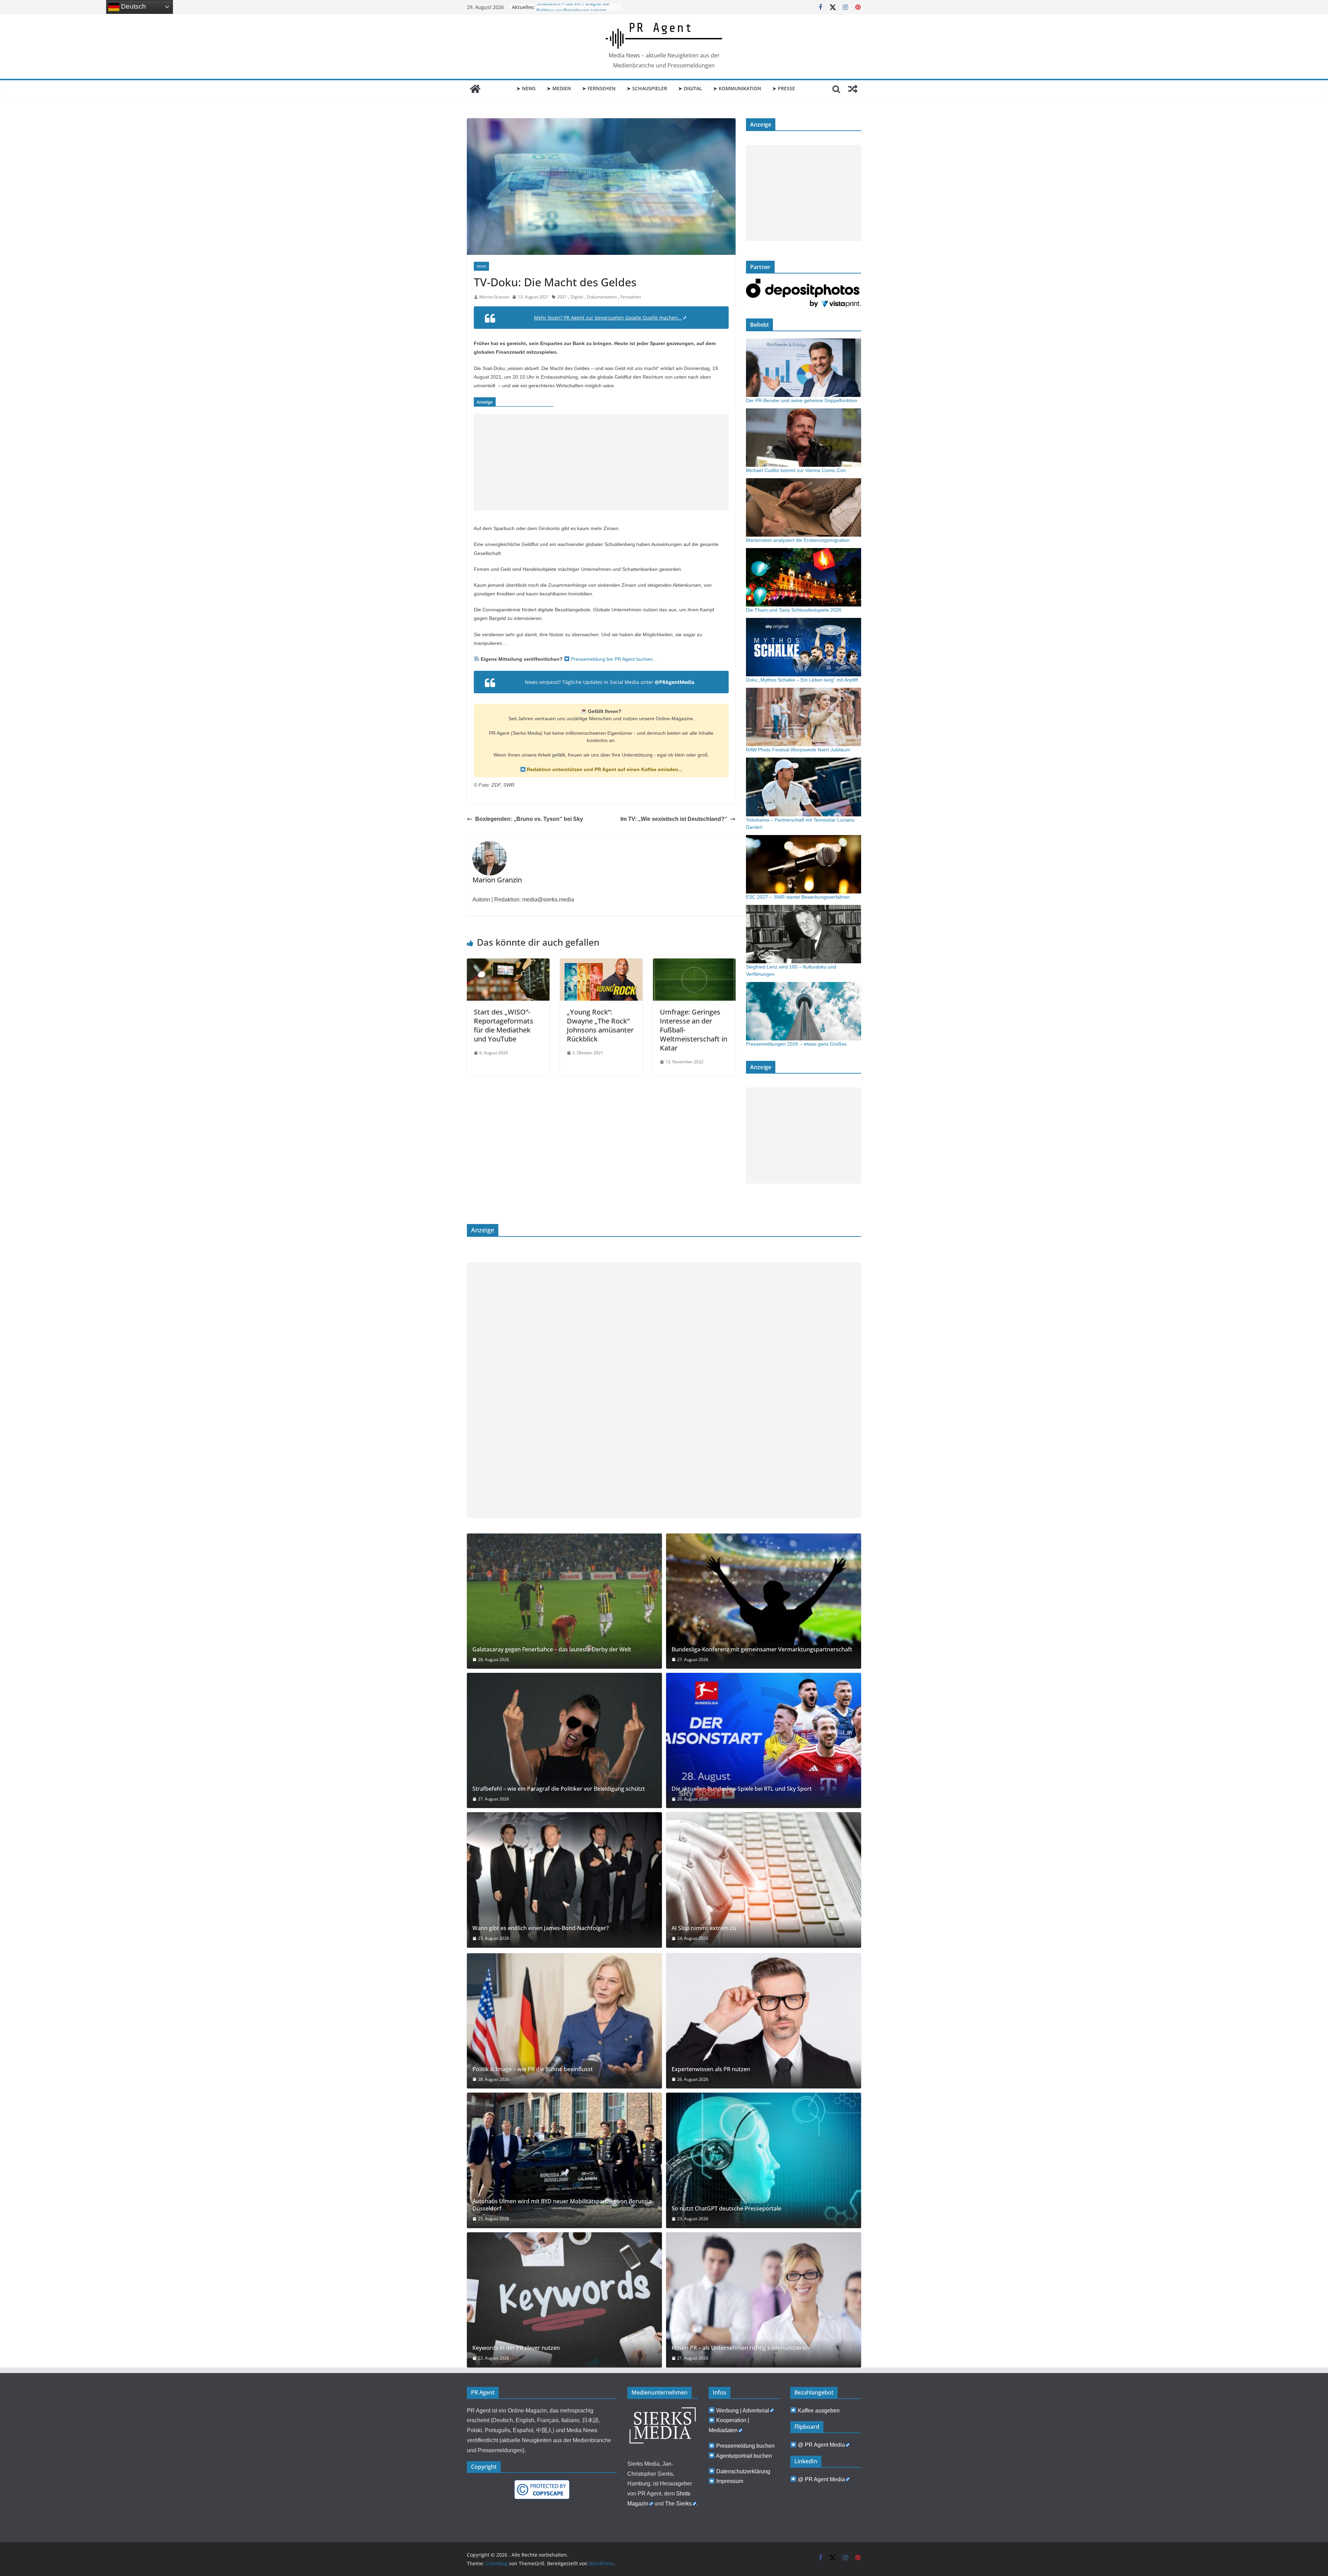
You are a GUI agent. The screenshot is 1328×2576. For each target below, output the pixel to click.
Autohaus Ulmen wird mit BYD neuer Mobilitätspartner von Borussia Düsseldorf (562, 2205)
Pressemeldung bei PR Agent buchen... (613, 659)
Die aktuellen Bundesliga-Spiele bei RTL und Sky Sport (742, 1789)
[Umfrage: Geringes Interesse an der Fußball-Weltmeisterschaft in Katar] (694, 963)
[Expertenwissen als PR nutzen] (764, 2021)
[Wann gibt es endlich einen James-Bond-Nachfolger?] (564, 1880)
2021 (562, 297)
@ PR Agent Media (821, 2445)
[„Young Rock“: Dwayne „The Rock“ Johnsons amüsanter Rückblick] (601, 963)
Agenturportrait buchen (744, 2456)
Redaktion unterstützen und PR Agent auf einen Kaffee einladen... (604, 769)
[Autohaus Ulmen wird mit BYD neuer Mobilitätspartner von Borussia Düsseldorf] (564, 2160)
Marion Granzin (494, 297)
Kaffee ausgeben (819, 2411)
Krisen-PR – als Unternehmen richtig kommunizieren (740, 2348)
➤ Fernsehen (599, 88)
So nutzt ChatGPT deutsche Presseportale (726, 2209)
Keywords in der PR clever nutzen (516, 2348)
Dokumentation (602, 297)
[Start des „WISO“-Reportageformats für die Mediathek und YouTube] (508, 963)
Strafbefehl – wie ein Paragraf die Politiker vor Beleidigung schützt (559, 1789)
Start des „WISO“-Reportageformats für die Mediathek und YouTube (504, 1025)
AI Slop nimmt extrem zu (704, 1928)
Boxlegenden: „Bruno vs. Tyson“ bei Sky (529, 819)
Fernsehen (631, 297)
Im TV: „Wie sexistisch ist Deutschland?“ (674, 819)
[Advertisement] (601, 462)
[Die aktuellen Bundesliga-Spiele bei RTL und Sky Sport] (764, 1740)
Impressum (730, 2481)
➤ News (526, 88)
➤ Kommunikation (737, 88)
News (481, 266)
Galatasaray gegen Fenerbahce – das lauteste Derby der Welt (552, 1650)
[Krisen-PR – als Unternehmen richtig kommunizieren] (764, 2300)
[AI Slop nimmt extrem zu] (764, 1880)
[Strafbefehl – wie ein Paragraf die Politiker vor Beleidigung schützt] (564, 1740)
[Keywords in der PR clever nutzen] (564, 2300)
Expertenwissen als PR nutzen (711, 2069)
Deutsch (133, 6)
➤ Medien (559, 88)
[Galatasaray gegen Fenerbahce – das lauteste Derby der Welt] (564, 1601)
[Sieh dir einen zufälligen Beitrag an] (853, 89)
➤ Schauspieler (647, 88)
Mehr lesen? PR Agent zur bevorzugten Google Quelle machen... (608, 318)
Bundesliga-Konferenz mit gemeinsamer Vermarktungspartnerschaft (762, 1650)
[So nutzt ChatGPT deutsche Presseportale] (764, 2160)
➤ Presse (784, 88)
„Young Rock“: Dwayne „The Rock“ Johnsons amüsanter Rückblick (600, 1025)
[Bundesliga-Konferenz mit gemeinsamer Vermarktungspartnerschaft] (764, 1601)
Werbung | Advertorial (743, 2411)
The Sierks (678, 2504)
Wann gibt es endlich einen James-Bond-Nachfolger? (541, 1928)
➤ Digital (690, 88)
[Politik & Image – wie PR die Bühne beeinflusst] (564, 2021)
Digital (577, 297)
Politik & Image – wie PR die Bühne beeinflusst (533, 2069)
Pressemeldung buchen (745, 2446)
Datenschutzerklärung (743, 2471)
